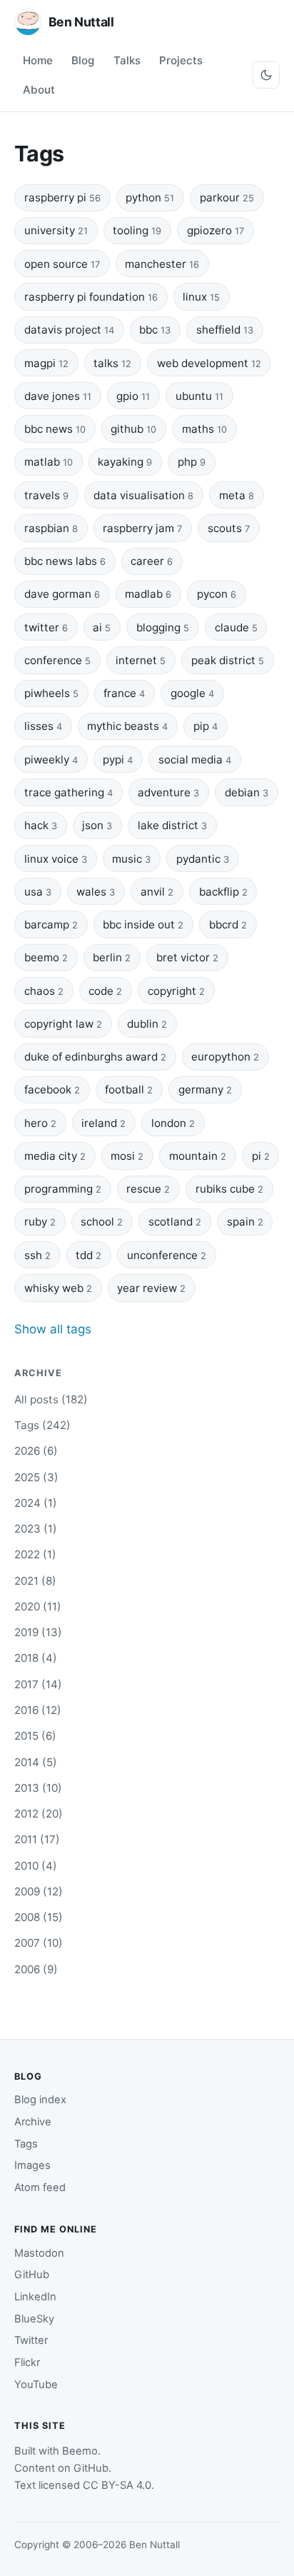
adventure (168, 792)
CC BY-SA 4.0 (117, 2485)
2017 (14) (38, 1684)
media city (55, 1156)
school (102, 1222)
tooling (137, 230)
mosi (127, 1156)
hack (41, 825)
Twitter (31, 2340)
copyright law (63, 1024)
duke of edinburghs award (95, 1057)
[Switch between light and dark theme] (266, 75)
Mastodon (39, 2253)
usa (38, 892)
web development (209, 363)
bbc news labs (65, 561)
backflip (223, 892)
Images (32, 2165)
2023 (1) (36, 1529)
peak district (228, 660)
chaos (44, 991)
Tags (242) (42, 1425)
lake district (172, 825)
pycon (217, 594)
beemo (46, 957)
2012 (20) (39, 1814)
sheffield (225, 330)
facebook (52, 1089)
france (124, 693)
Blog (83, 60)
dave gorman (62, 594)
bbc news (55, 429)
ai (102, 627)
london (173, 1123)
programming (63, 1189)
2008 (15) (39, 1917)
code (105, 991)
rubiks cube (229, 1189)
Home (38, 60)
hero (40, 1123)
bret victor (187, 957)
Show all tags (53, 1329)
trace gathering (69, 792)
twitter (46, 627)
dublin (147, 1024)
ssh (37, 1255)
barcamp (51, 924)
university (56, 230)
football (129, 1089)
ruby (40, 1222)
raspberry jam (142, 528)
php (192, 462)
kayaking (125, 462)
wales (96, 892)
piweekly (51, 760)
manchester (162, 264)
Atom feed (40, 2187)
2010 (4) (36, 1866)
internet (141, 660)
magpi (46, 363)
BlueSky (34, 2319)
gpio (133, 396)
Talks (127, 60)
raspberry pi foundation (91, 297)
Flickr (27, 2362)
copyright (176, 991)
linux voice (56, 859)
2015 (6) (35, 1736)
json (97, 825)
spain (245, 1222)
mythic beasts (127, 726)
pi (261, 1156)
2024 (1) (36, 1503)
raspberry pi (62, 197)
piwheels (51, 693)
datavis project (69, 330)
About (39, 90)
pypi (118, 760)
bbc (155, 330)
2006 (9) (36, 1969)
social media (195, 760)
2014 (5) (36, 1762)
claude (236, 627)
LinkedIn (35, 2297)
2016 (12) (38, 1710)
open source (62, 264)
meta (237, 495)
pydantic (203, 859)
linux (201, 297)
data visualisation (143, 495)
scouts (229, 528)
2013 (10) (38, 1788)
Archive (33, 2122)
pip (206, 726)
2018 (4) (36, 1658)
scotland (175, 1222)
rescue (148, 1189)
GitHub (32, 2275)
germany (205, 1089)
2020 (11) (38, 1607)
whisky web (58, 1288)
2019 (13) (38, 1632)
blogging (163, 627)
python (150, 197)
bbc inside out (143, 924)
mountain (198, 1156)
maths (204, 429)
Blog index (40, 2100)
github (133, 429)
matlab (49, 462)
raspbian (51, 528)
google (192, 693)
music (131, 859)
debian (247, 792)
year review (151, 1288)
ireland (103, 1123)
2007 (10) (39, 1943)
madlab (148, 594)
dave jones (58, 396)
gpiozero (216, 230)
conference (57, 660)
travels (46, 495)
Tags (26, 2144)
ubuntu (199, 396)
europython (225, 1057)
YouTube (36, 2385)
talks (112, 363)
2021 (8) (35, 1581)
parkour (227, 197)
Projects (181, 60)
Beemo (80, 2451)
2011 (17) (37, 1839)
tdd (88, 1255)
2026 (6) (36, 1451)
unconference (167, 1255)
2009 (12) (39, 1891)
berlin (112, 957)
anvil (157, 892)
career (152, 561)
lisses (43, 726)
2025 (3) (36, 1477)
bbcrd (228, 924)
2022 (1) (35, 1554)
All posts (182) (51, 1399)
